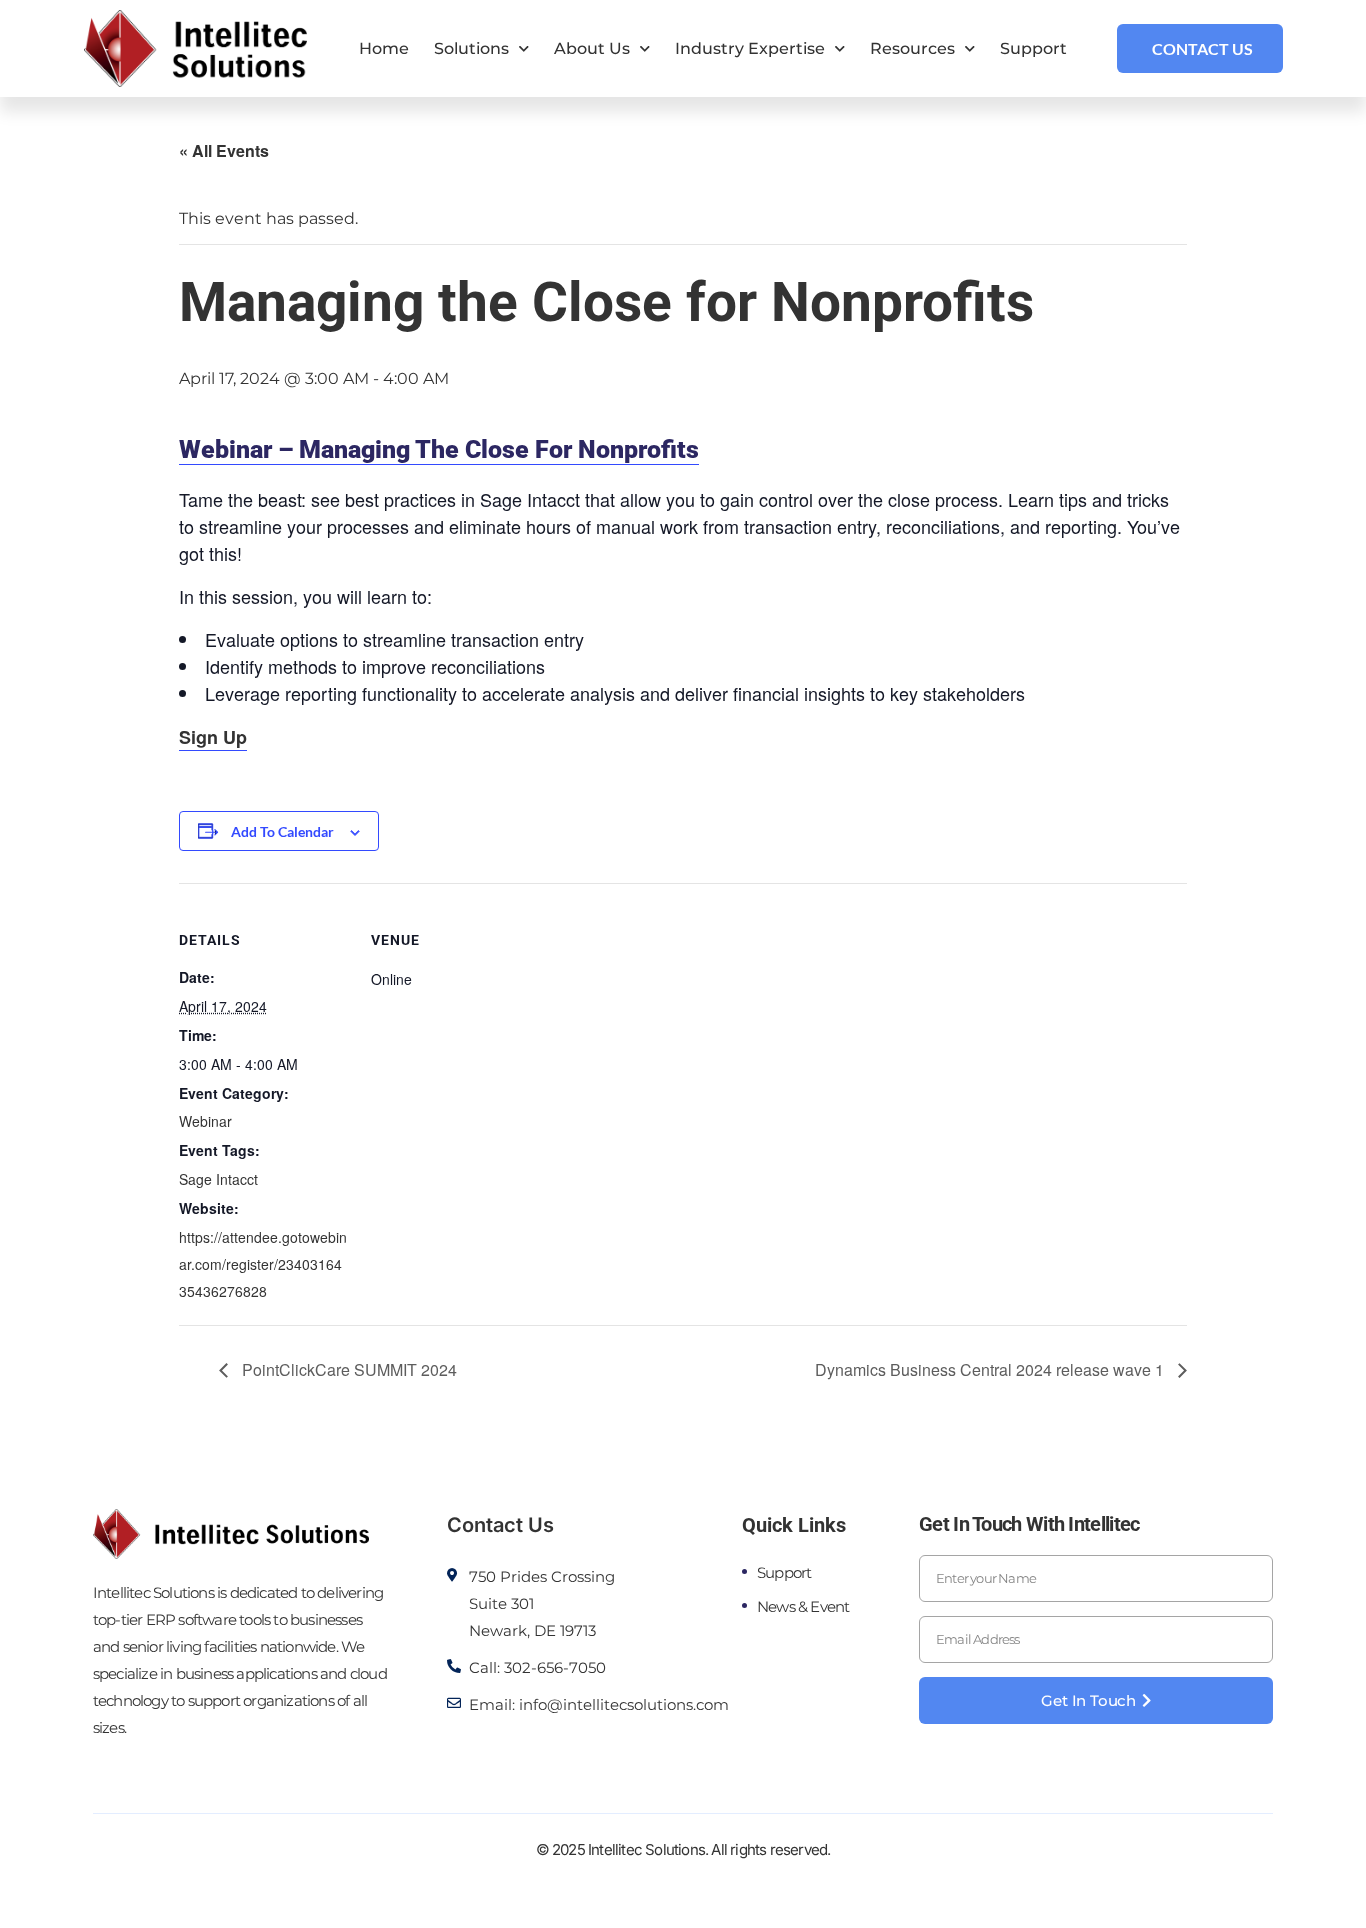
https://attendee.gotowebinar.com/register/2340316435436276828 (263, 1264)
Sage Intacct (218, 1179)
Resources (912, 48)
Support (1033, 48)
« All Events (224, 150)
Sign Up (213, 737)
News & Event (803, 1606)
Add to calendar (282, 831)
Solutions (471, 48)
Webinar (205, 1121)
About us (592, 48)
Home (384, 48)
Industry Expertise (750, 48)
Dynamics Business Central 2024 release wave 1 (991, 1369)
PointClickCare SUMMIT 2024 (347, 1369)
